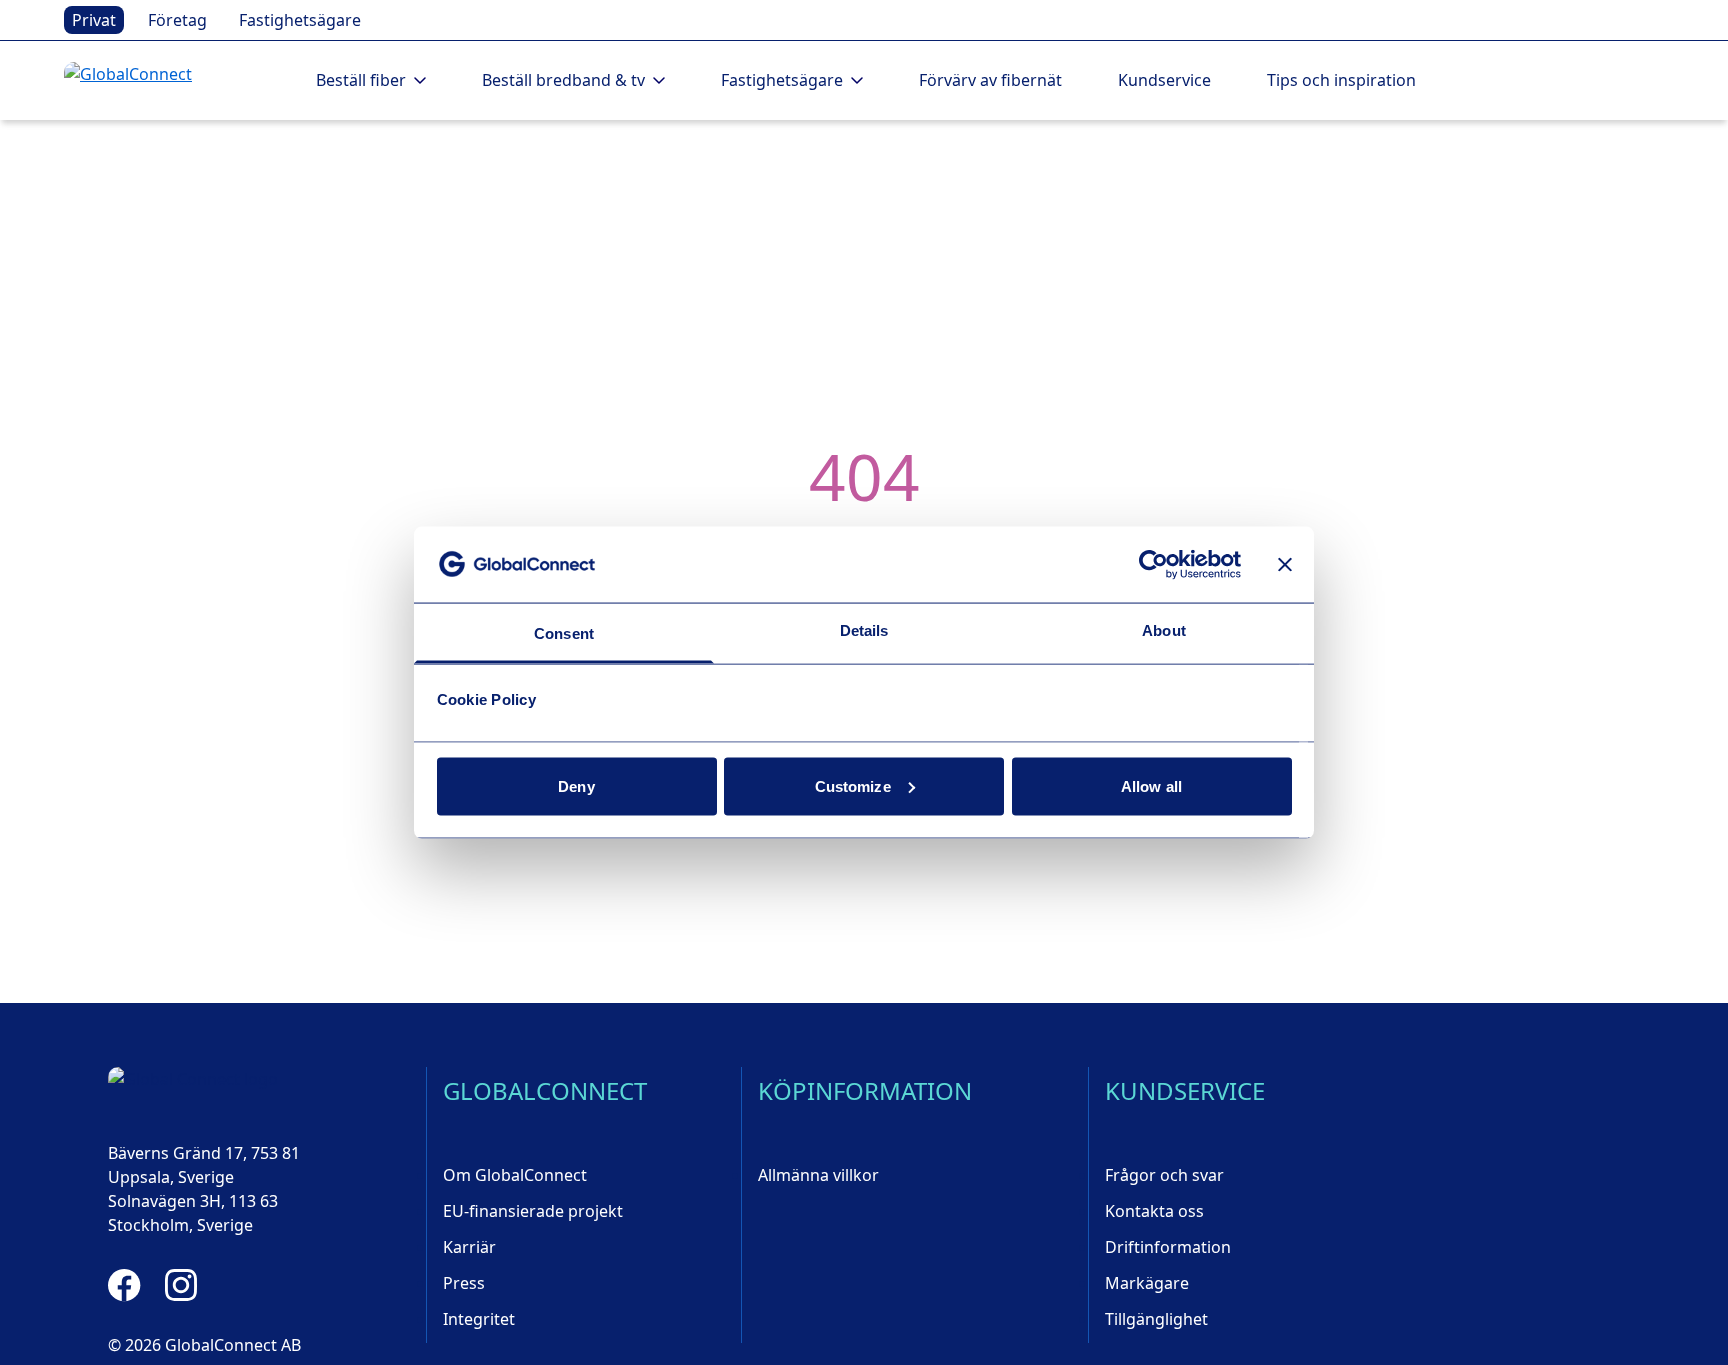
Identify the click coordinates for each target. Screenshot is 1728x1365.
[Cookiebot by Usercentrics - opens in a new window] (1153, 564)
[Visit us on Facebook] (124, 1285)
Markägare (1147, 1283)
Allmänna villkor (818, 1175)
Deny (576, 785)
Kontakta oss (1154, 1211)
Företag (177, 20)
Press (464, 1283)
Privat (94, 20)
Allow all (1151, 785)
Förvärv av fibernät (990, 80)
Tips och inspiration (1341, 80)
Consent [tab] (564, 633)
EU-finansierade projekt (533, 1211)
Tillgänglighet (1156, 1319)
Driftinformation (1168, 1247)
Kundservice (1164, 80)
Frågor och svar (1164, 1175)
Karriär (469, 1247)
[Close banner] (1285, 564)
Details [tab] (864, 630)
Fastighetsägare (300, 20)
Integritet (479, 1319)
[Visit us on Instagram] (181, 1285)
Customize (853, 785)
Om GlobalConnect (515, 1175)
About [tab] (1164, 630)
